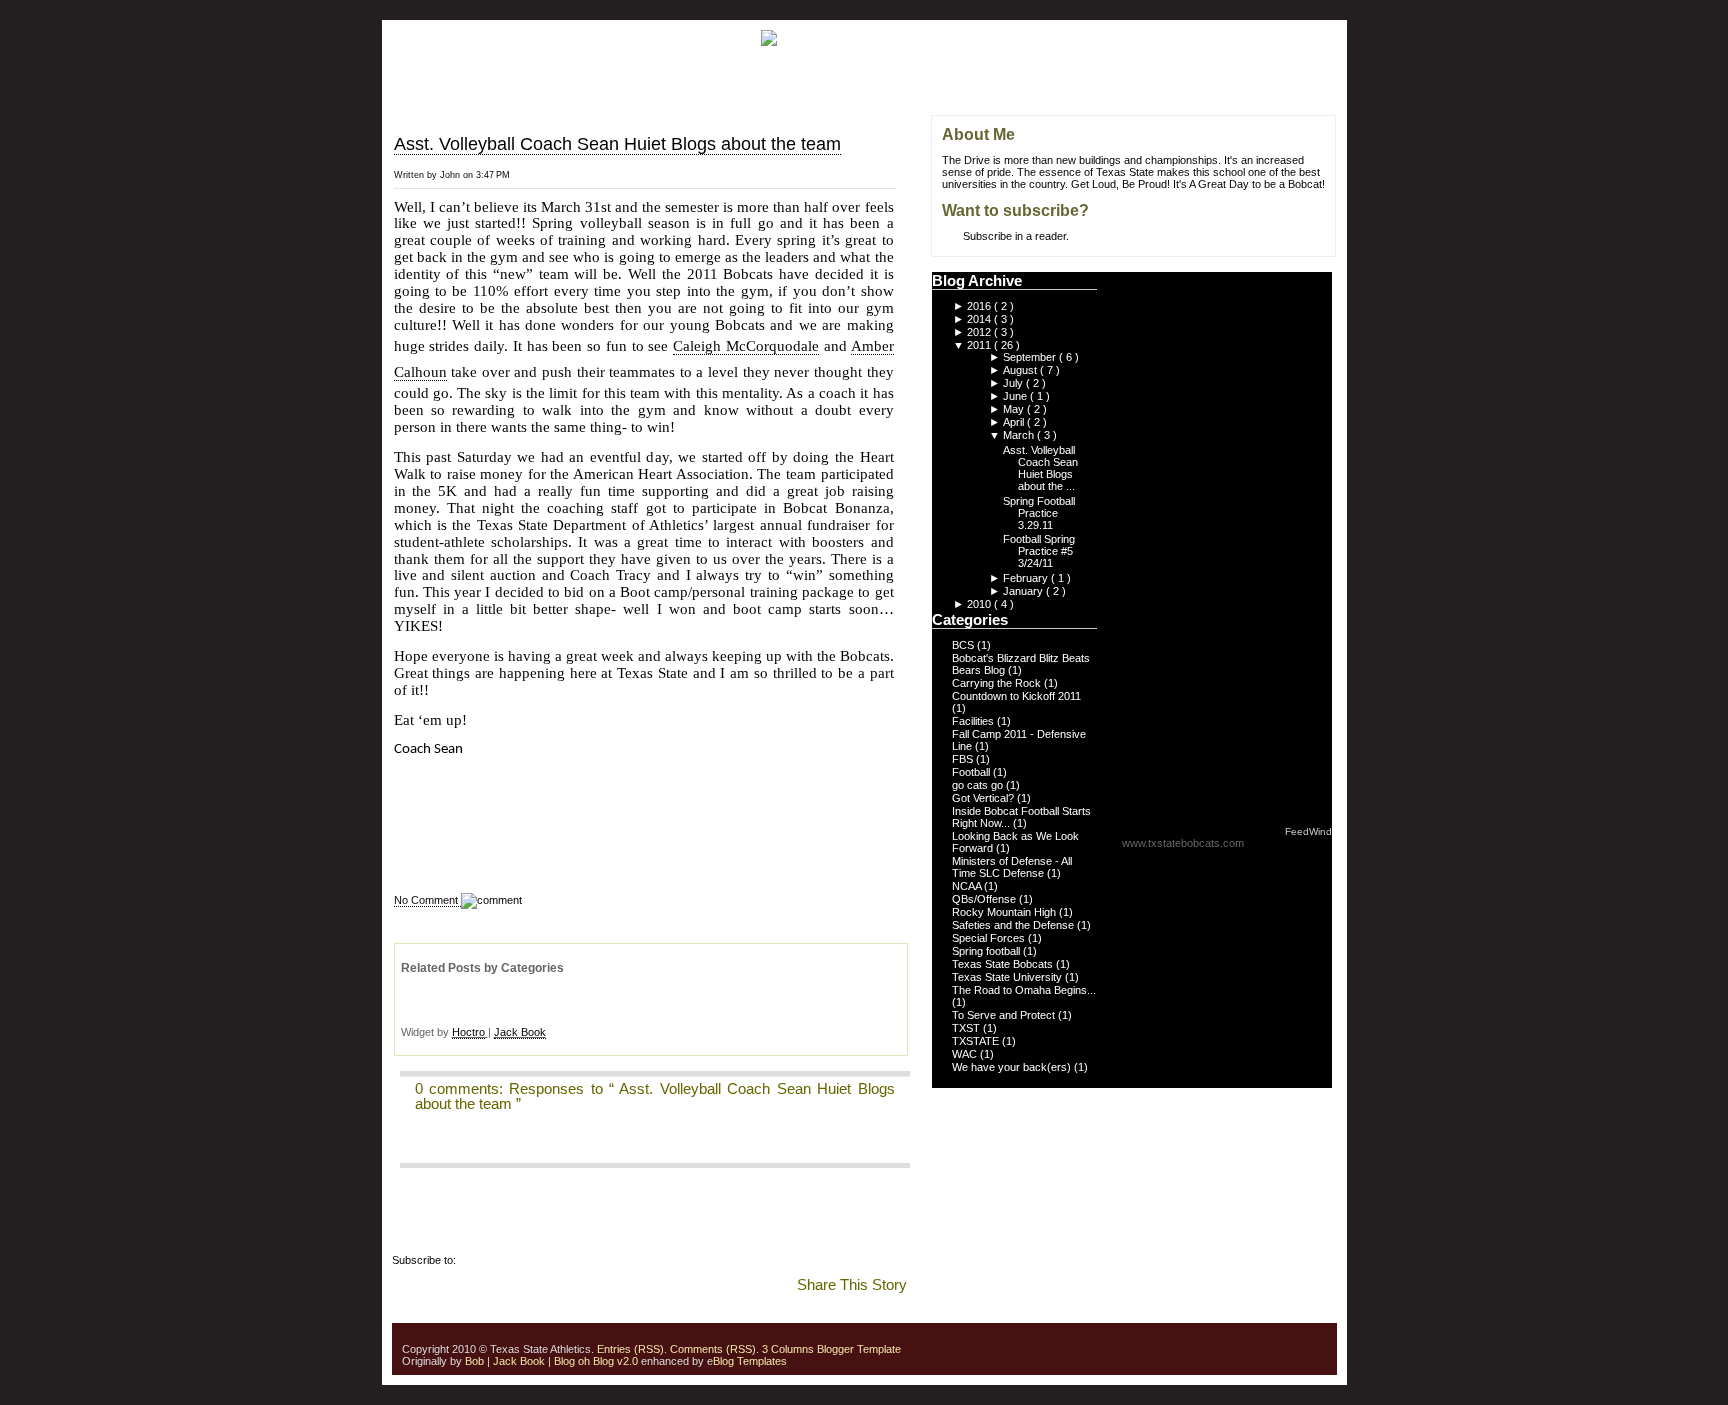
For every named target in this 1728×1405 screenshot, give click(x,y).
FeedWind (1308, 831)
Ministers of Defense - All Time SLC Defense (1012, 867)
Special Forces (990, 938)
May (1015, 409)
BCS (964, 645)
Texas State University (1008, 977)
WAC (966, 1054)
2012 (980, 332)
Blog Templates (750, 1361)
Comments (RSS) (713, 1349)
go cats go (979, 785)
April (1015, 422)
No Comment (427, 900)
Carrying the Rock (998, 683)
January (1024, 591)
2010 (980, 604)
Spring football (987, 951)
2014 (980, 319)
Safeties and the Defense (1014, 925)
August (1021, 370)
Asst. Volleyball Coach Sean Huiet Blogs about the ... (1040, 468)
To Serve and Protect (1005, 1015)
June (1016, 396)
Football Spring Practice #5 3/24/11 (1039, 551)
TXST (967, 1028)
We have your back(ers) (1013, 1067)
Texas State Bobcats (1004, 964)
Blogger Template (857, 1349)
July (1014, 383)
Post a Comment (440, 1144)
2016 (980, 306)
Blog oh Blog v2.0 (596, 1361)
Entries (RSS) (630, 1349)
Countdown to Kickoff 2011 (1016, 696)
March (1020, 435)
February (1027, 578)
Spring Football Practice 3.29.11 (1039, 513)
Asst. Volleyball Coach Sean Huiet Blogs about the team (617, 144)
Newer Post (905, 143)
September (1031, 357)
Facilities (974, 721)
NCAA (968, 886)
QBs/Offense (985, 899)
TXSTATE (977, 1041)
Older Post (905, 187)
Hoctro (468, 1032)
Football (972, 772)
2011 (980, 345)
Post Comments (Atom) (516, 1260)
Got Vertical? (984, 798)
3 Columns (788, 1349)
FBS (964, 759)
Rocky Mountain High (1005, 912)
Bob (474, 1361)
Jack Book (520, 1032)
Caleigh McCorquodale (746, 346)
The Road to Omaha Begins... (1024, 990)
